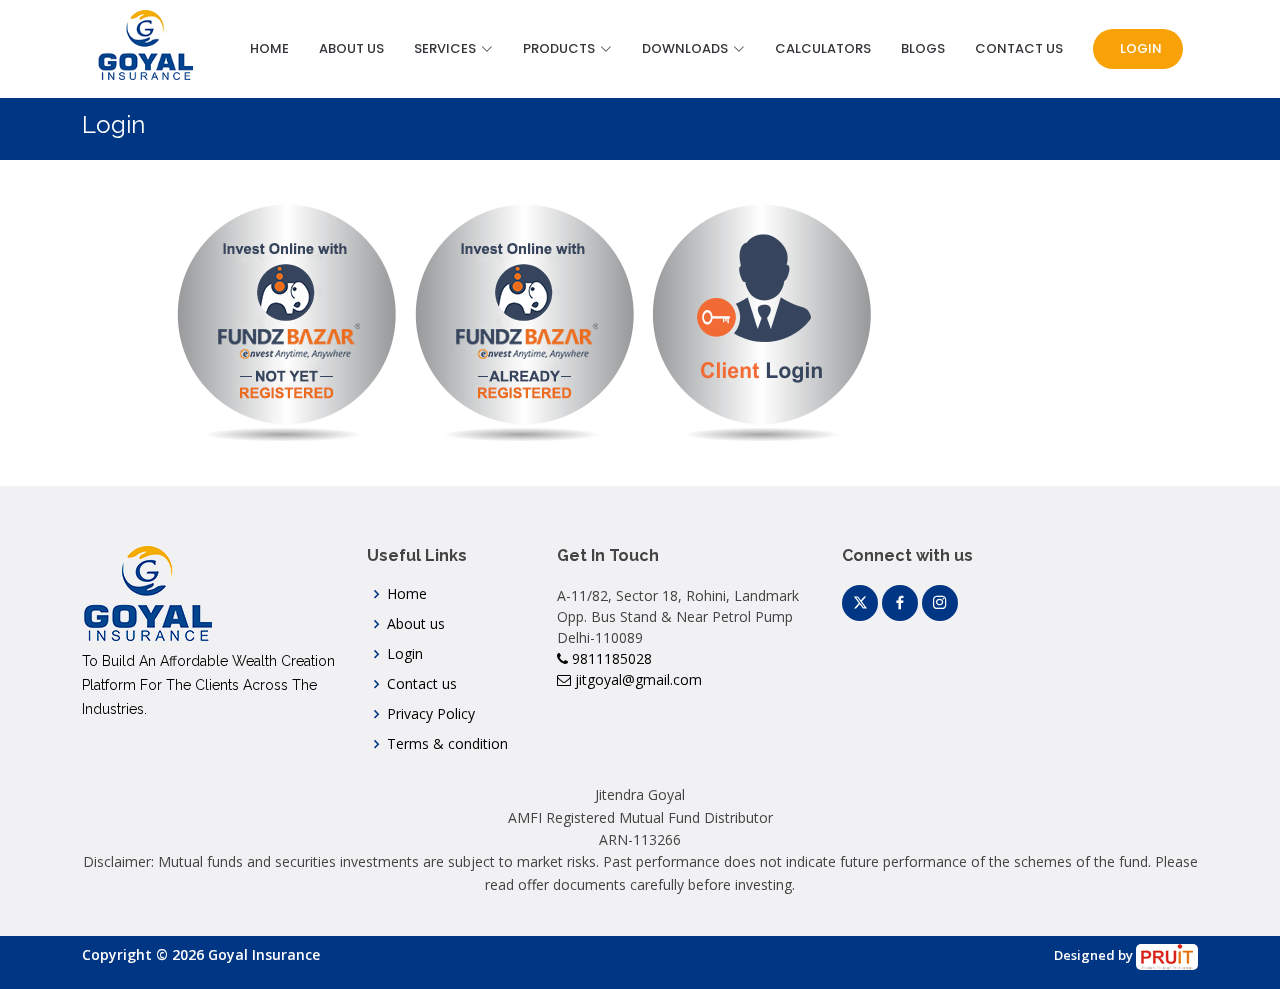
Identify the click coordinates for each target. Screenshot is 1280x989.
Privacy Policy (431, 714)
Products (559, 48)
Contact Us (1019, 48)
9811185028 (610, 658)
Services (445, 48)
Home (269, 48)
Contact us (422, 684)
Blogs (923, 48)
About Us (351, 48)
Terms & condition (447, 744)
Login (1139, 48)
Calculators (823, 48)
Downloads (685, 48)
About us (416, 624)
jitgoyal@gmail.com (636, 679)
